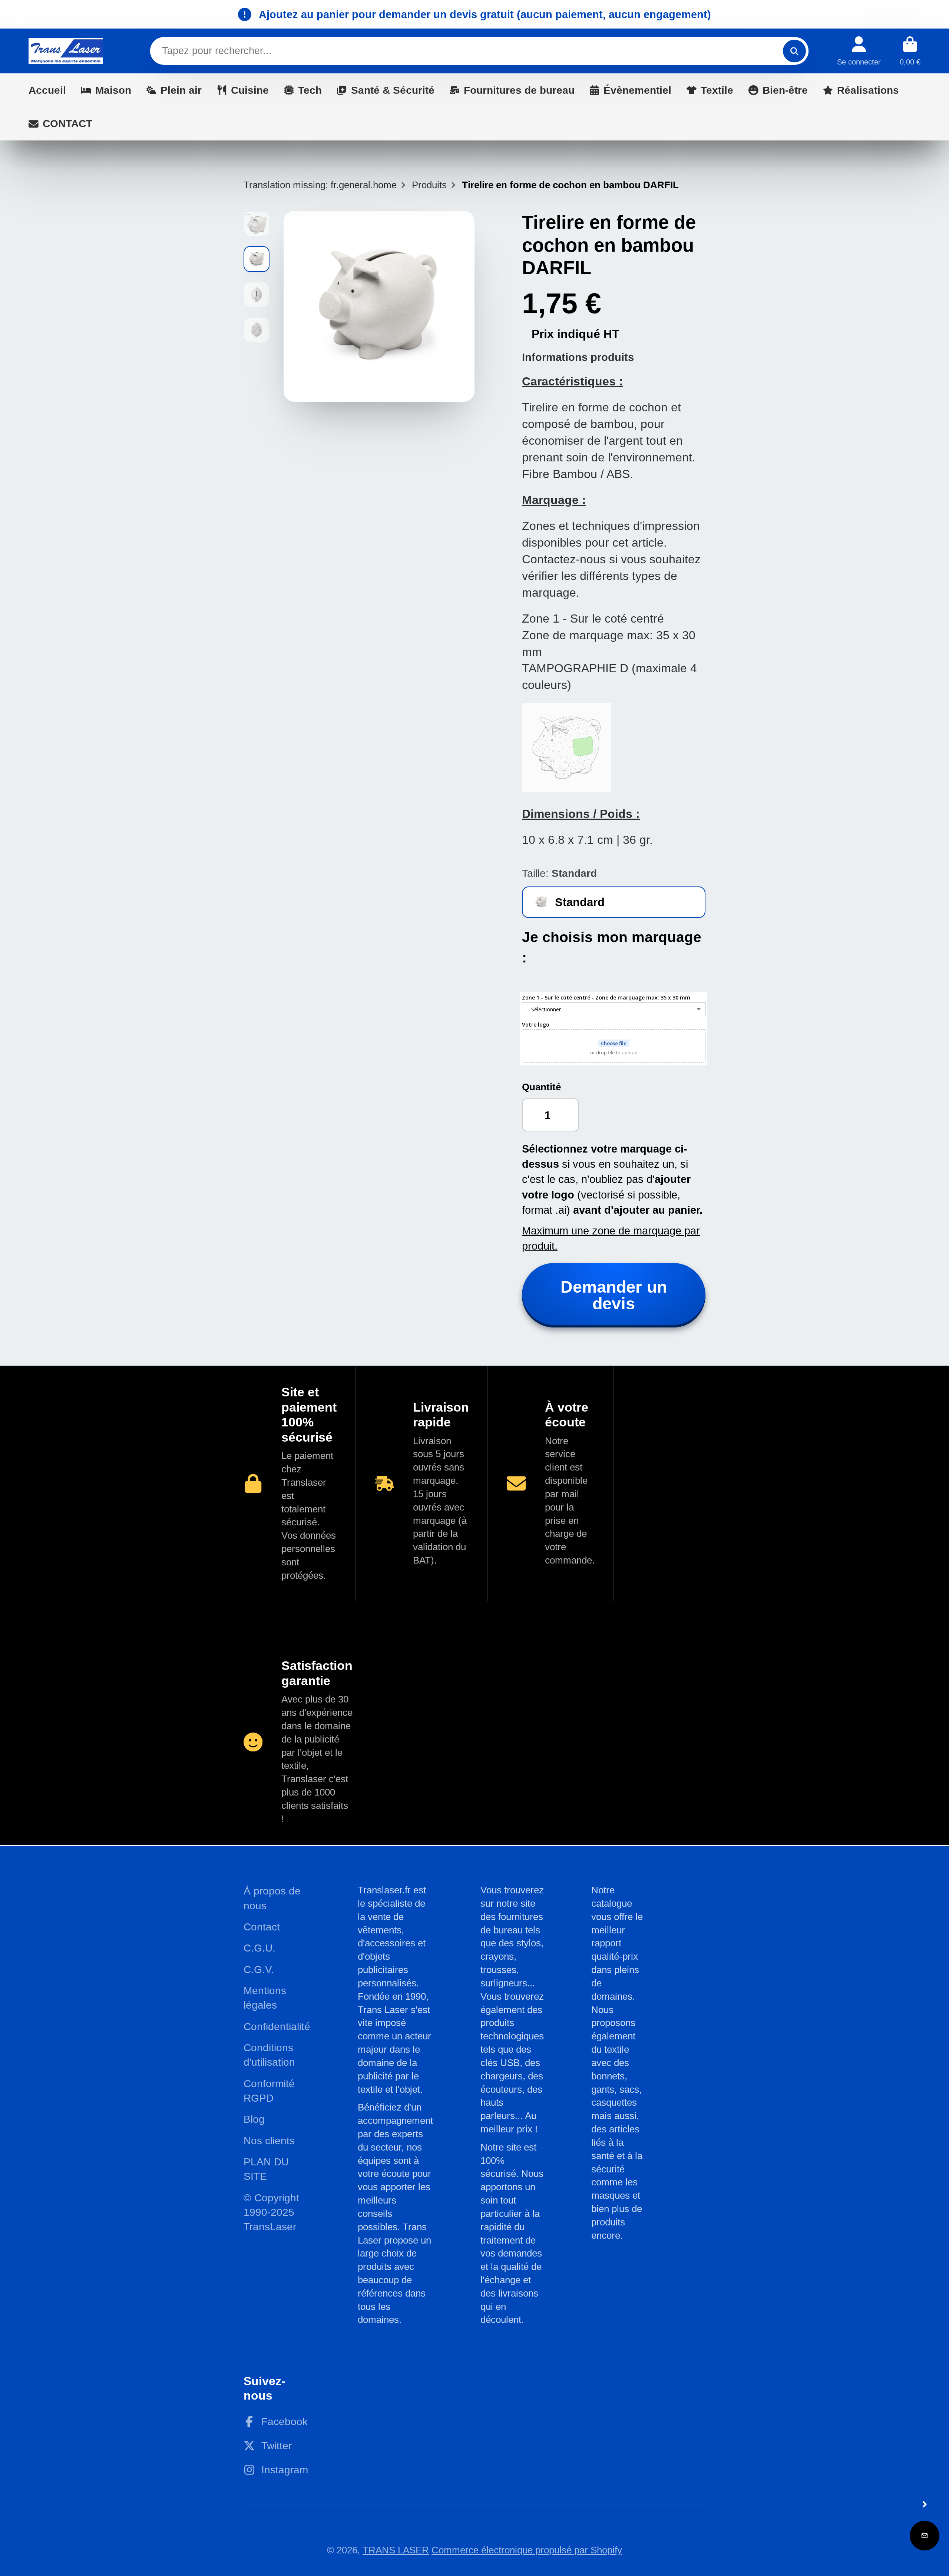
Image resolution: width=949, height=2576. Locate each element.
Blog (254, 2119)
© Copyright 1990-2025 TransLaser (271, 2212)
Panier (910, 51)
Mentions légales (265, 1998)
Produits (429, 185)
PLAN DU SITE (266, 2169)
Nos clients (269, 2141)
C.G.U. (259, 1948)
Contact (262, 1927)
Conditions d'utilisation (269, 2055)
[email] (925, 2536)
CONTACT (67, 124)
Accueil (47, 90)
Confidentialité (277, 2027)
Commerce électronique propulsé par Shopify (527, 2550)
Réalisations (868, 90)
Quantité (541, 1087)
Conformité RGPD (269, 2091)
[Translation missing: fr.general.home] (66, 51)
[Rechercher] (794, 51)
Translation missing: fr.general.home (320, 185)
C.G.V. (259, 1970)
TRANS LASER (396, 2550)
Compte (859, 51)
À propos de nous (272, 1898)
